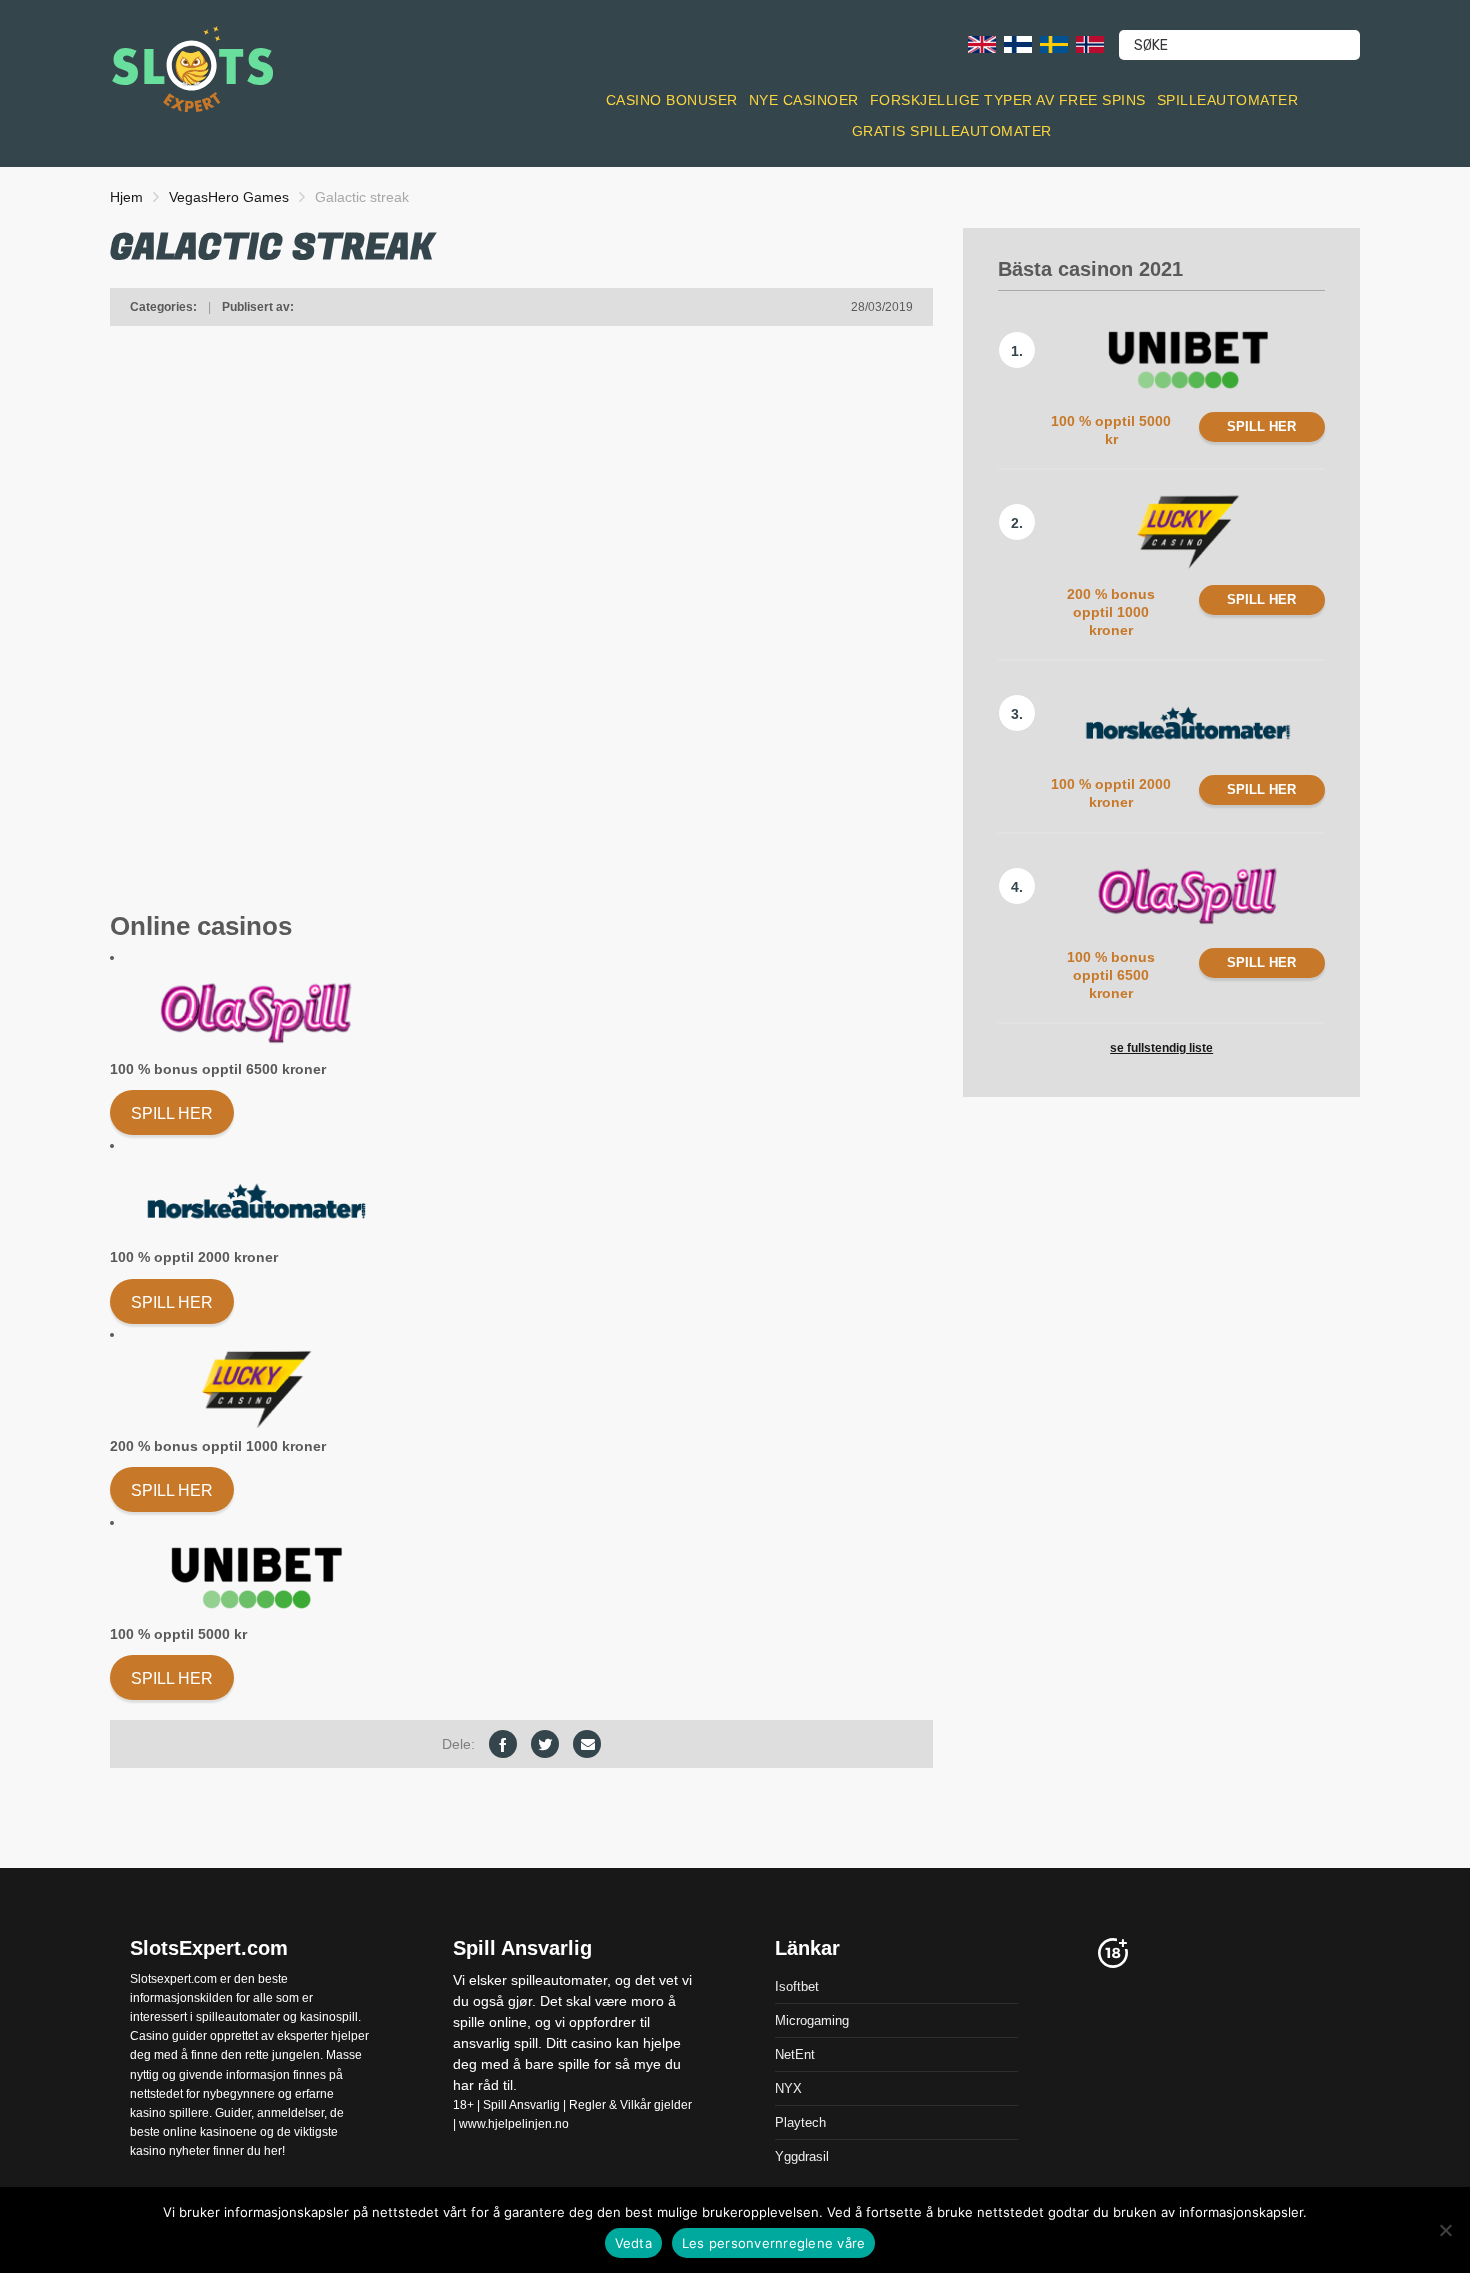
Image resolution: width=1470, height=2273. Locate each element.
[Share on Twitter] (545, 1744)
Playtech (800, 2122)
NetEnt (795, 2054)
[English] (982, 43)
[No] (1445, 2230)
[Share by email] (587, 1744)
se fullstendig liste (1161, 1048)
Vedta (633, 2243)
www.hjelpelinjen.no (514, 2124)
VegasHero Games (229, 197)
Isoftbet (797, 1986)
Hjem (126, 197)
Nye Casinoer (804, 100)
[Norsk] (1090, 43)
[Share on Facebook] (503, 1744)
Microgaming (812, 2020)
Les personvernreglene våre (774, 2243)
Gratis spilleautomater (952, 131)
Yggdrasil (802, 2156)
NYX (788, 2088)
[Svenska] (1054, 43)
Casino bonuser (672, 100)
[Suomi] (1018, 43)
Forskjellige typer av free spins (1008, 100)
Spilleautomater (1228, 100)
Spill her (172, 1113)
